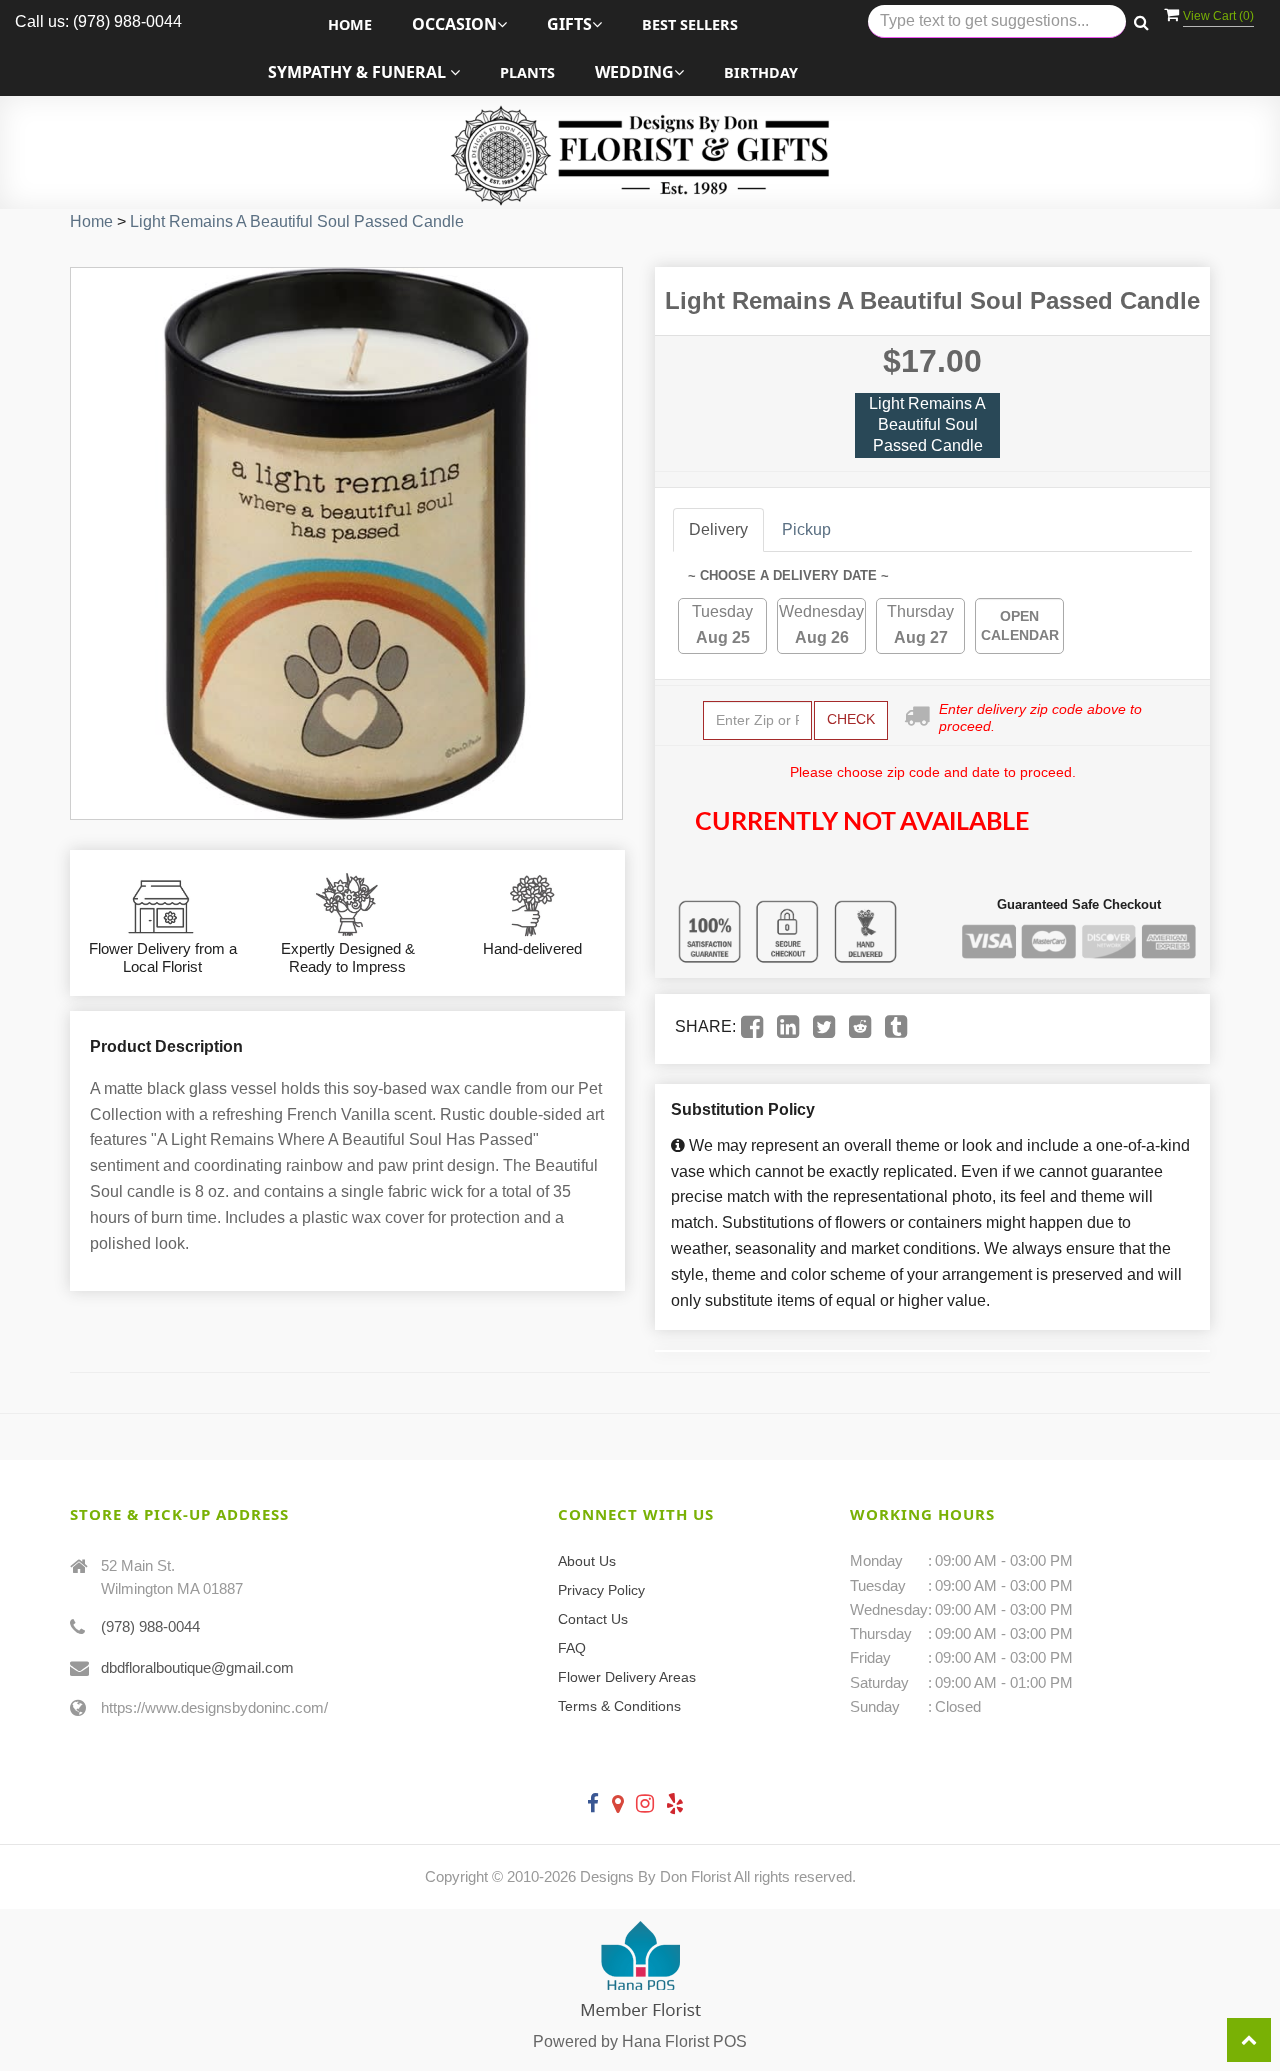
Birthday (761, 72)
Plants (527, 72)
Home (350, 24)
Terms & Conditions (619, 1706)
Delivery (718, 529)
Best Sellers (690, 24)
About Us (587, 1561)
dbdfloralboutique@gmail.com (197, 1667)
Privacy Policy (601, 1590)
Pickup (806, 529)
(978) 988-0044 (150, 1626)
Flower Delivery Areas (627, 1677)
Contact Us (593, 1619)
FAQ (572, 1648)
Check (851, 719)
